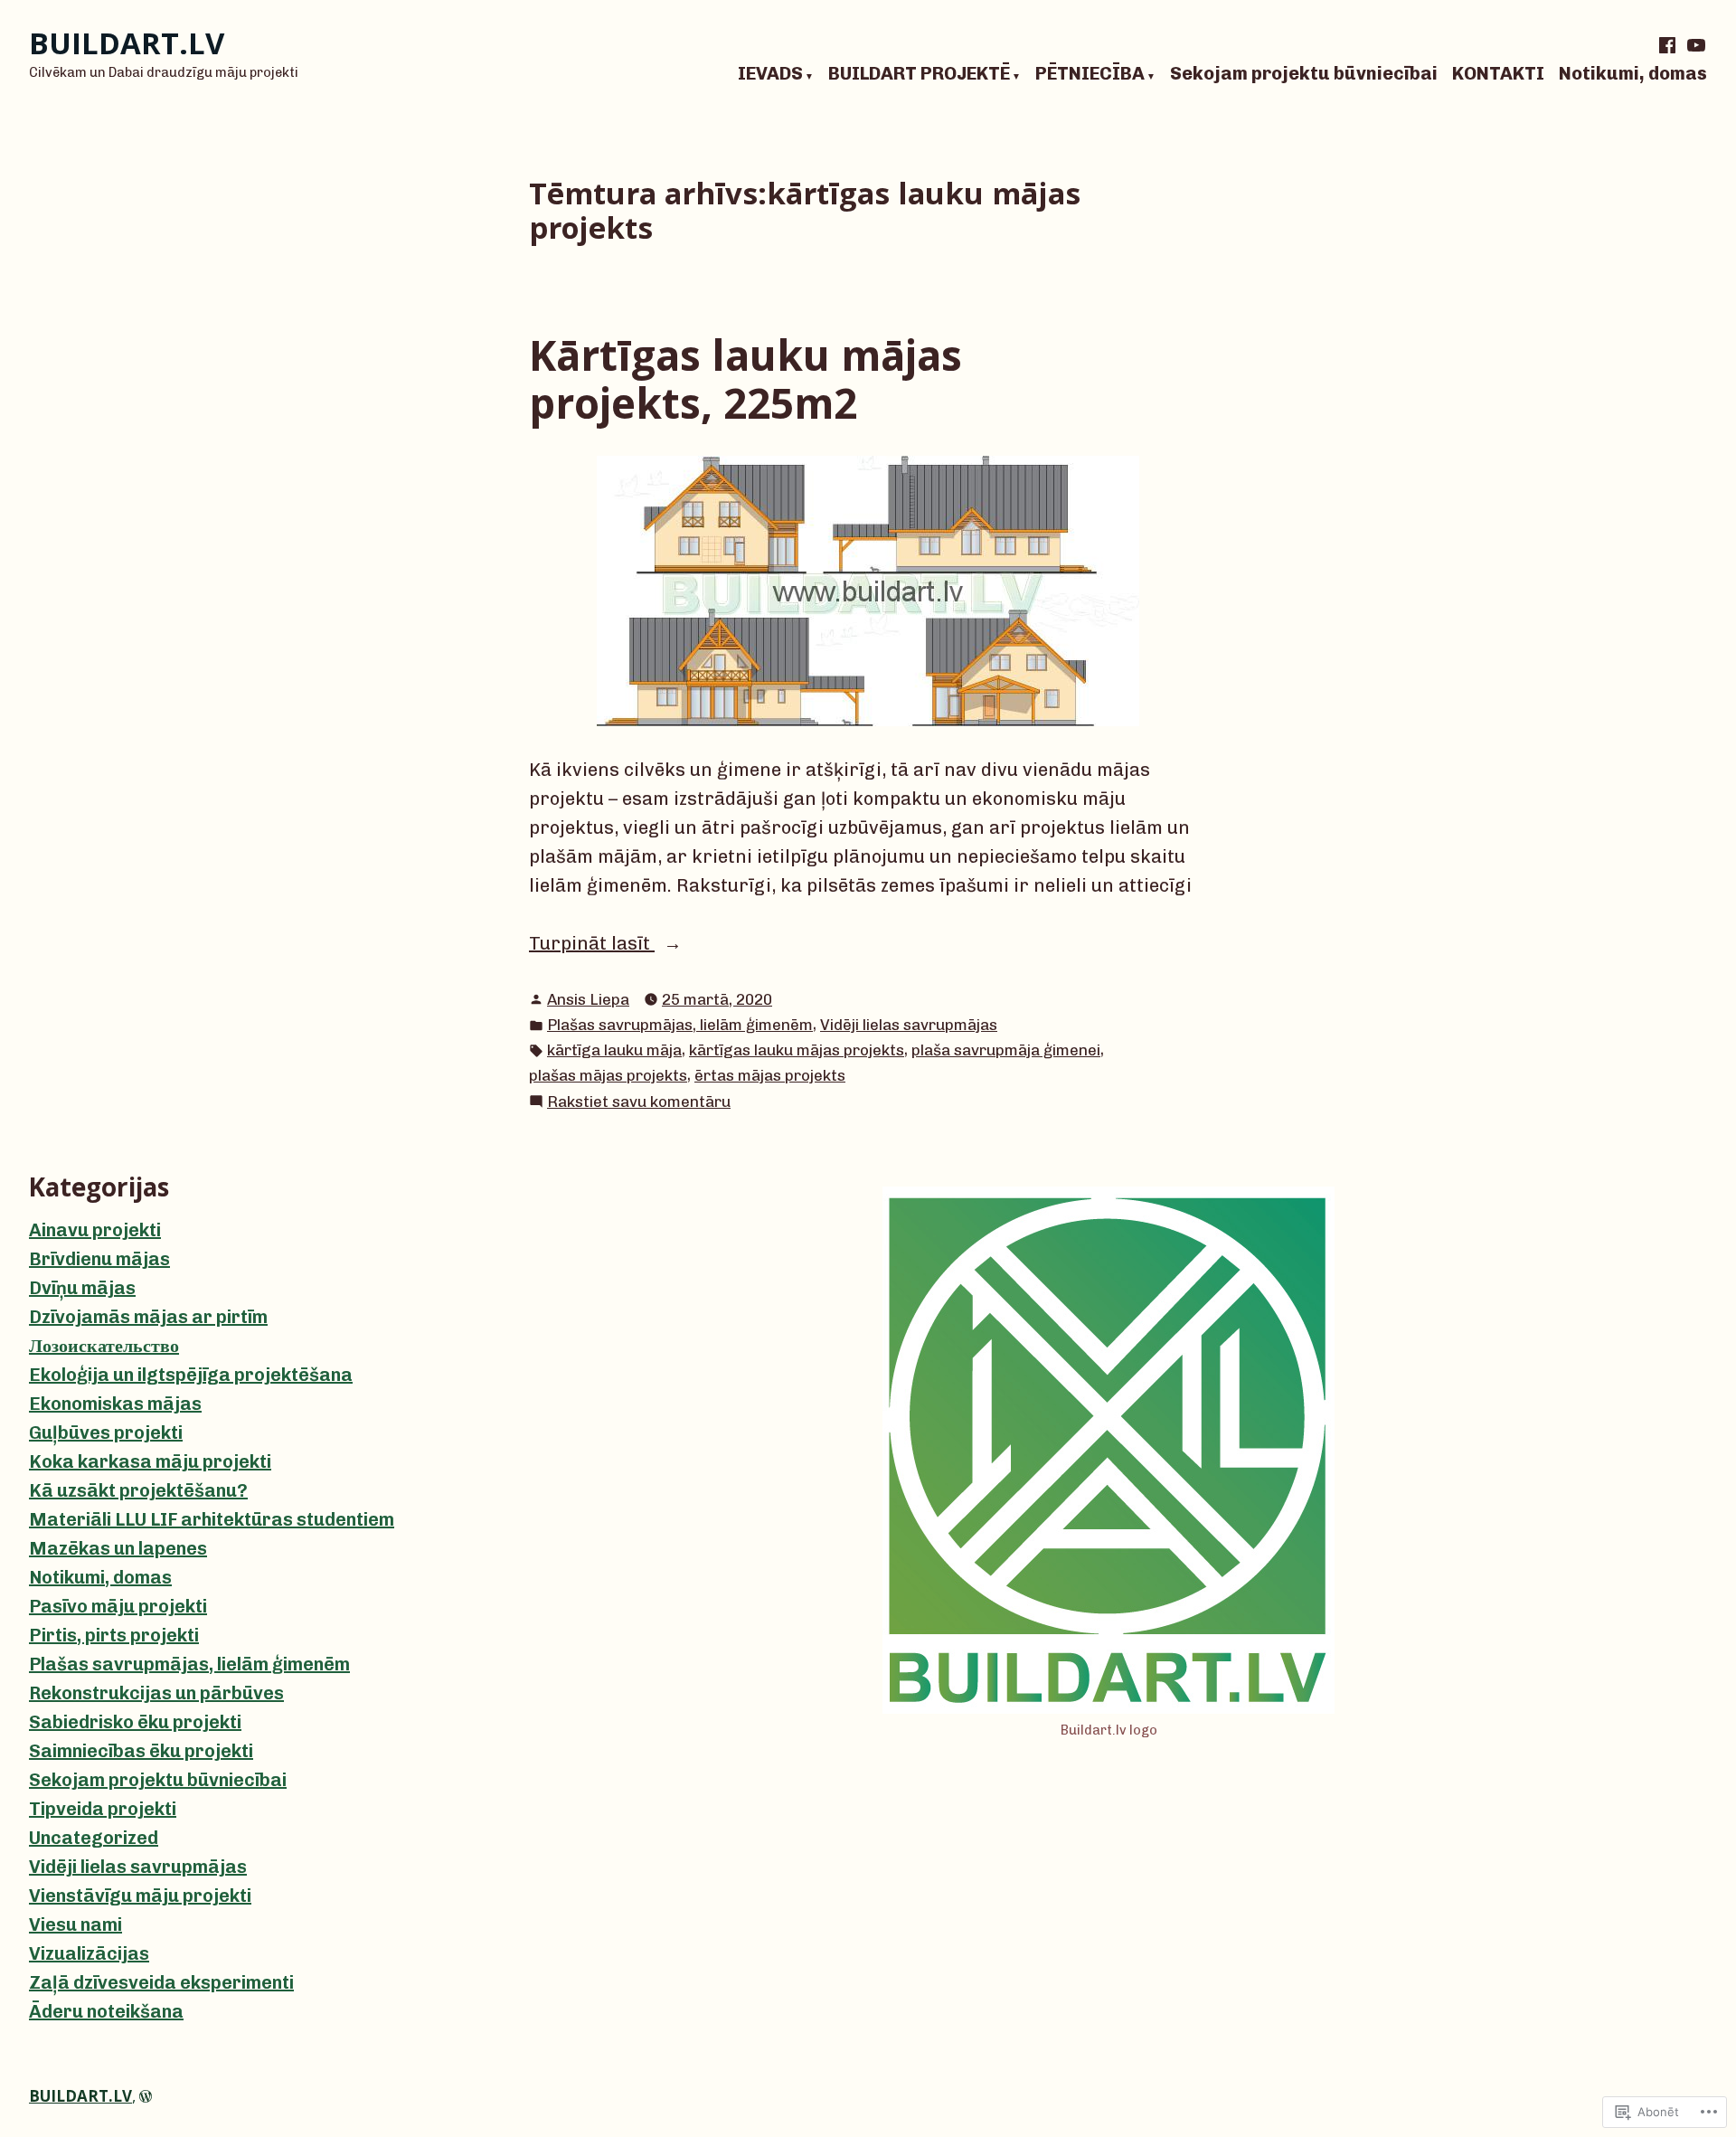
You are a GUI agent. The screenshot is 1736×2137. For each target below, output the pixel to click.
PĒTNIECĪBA (1090, 74)
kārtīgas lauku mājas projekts (797, 1050)
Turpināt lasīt (592, 945)
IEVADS (770, 74)
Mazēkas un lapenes (118, 1548)
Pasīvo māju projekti (118, 1606)
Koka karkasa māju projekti (150, 1461)
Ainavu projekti (95, 1230)
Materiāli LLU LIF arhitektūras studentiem (212, 1519)
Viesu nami (75, 1924)
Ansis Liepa (588, 999)
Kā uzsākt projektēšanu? (138, 1490)
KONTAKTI (1498, 74)
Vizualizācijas (89, 1953)
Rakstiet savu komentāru (639, 1103)
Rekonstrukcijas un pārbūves (156, 1693)
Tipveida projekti (103, 1809)
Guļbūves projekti (106, 1433)
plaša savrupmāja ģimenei (1006, 1050)
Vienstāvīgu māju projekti (140, 1896)
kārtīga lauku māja (614, 1050)
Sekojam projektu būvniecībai (1304, 74)
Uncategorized (94, 1838)
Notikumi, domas (1633, 74)
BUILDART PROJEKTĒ (919, 74)
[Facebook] (1669, 45)
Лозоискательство (104, 1346)
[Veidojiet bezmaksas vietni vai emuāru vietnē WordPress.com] (146, 2096)
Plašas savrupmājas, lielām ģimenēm (680, 1025)
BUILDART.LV (127, 43)
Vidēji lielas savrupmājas (909, 1025)
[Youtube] (1694, 45)
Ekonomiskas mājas (115, 1404)
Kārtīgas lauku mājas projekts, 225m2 (745, 378)
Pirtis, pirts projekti (114, 1635)
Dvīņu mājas (82, 1288)
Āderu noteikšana (106, 2011)
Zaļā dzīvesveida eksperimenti (161, 1982)
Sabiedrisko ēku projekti (135, 1722)
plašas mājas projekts (608, 1075)
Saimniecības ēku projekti (141, 1751)
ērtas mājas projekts (770, 1075)
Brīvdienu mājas (99, 1259)
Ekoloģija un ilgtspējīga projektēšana (191, 1375)
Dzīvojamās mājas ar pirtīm (148, 1317)
